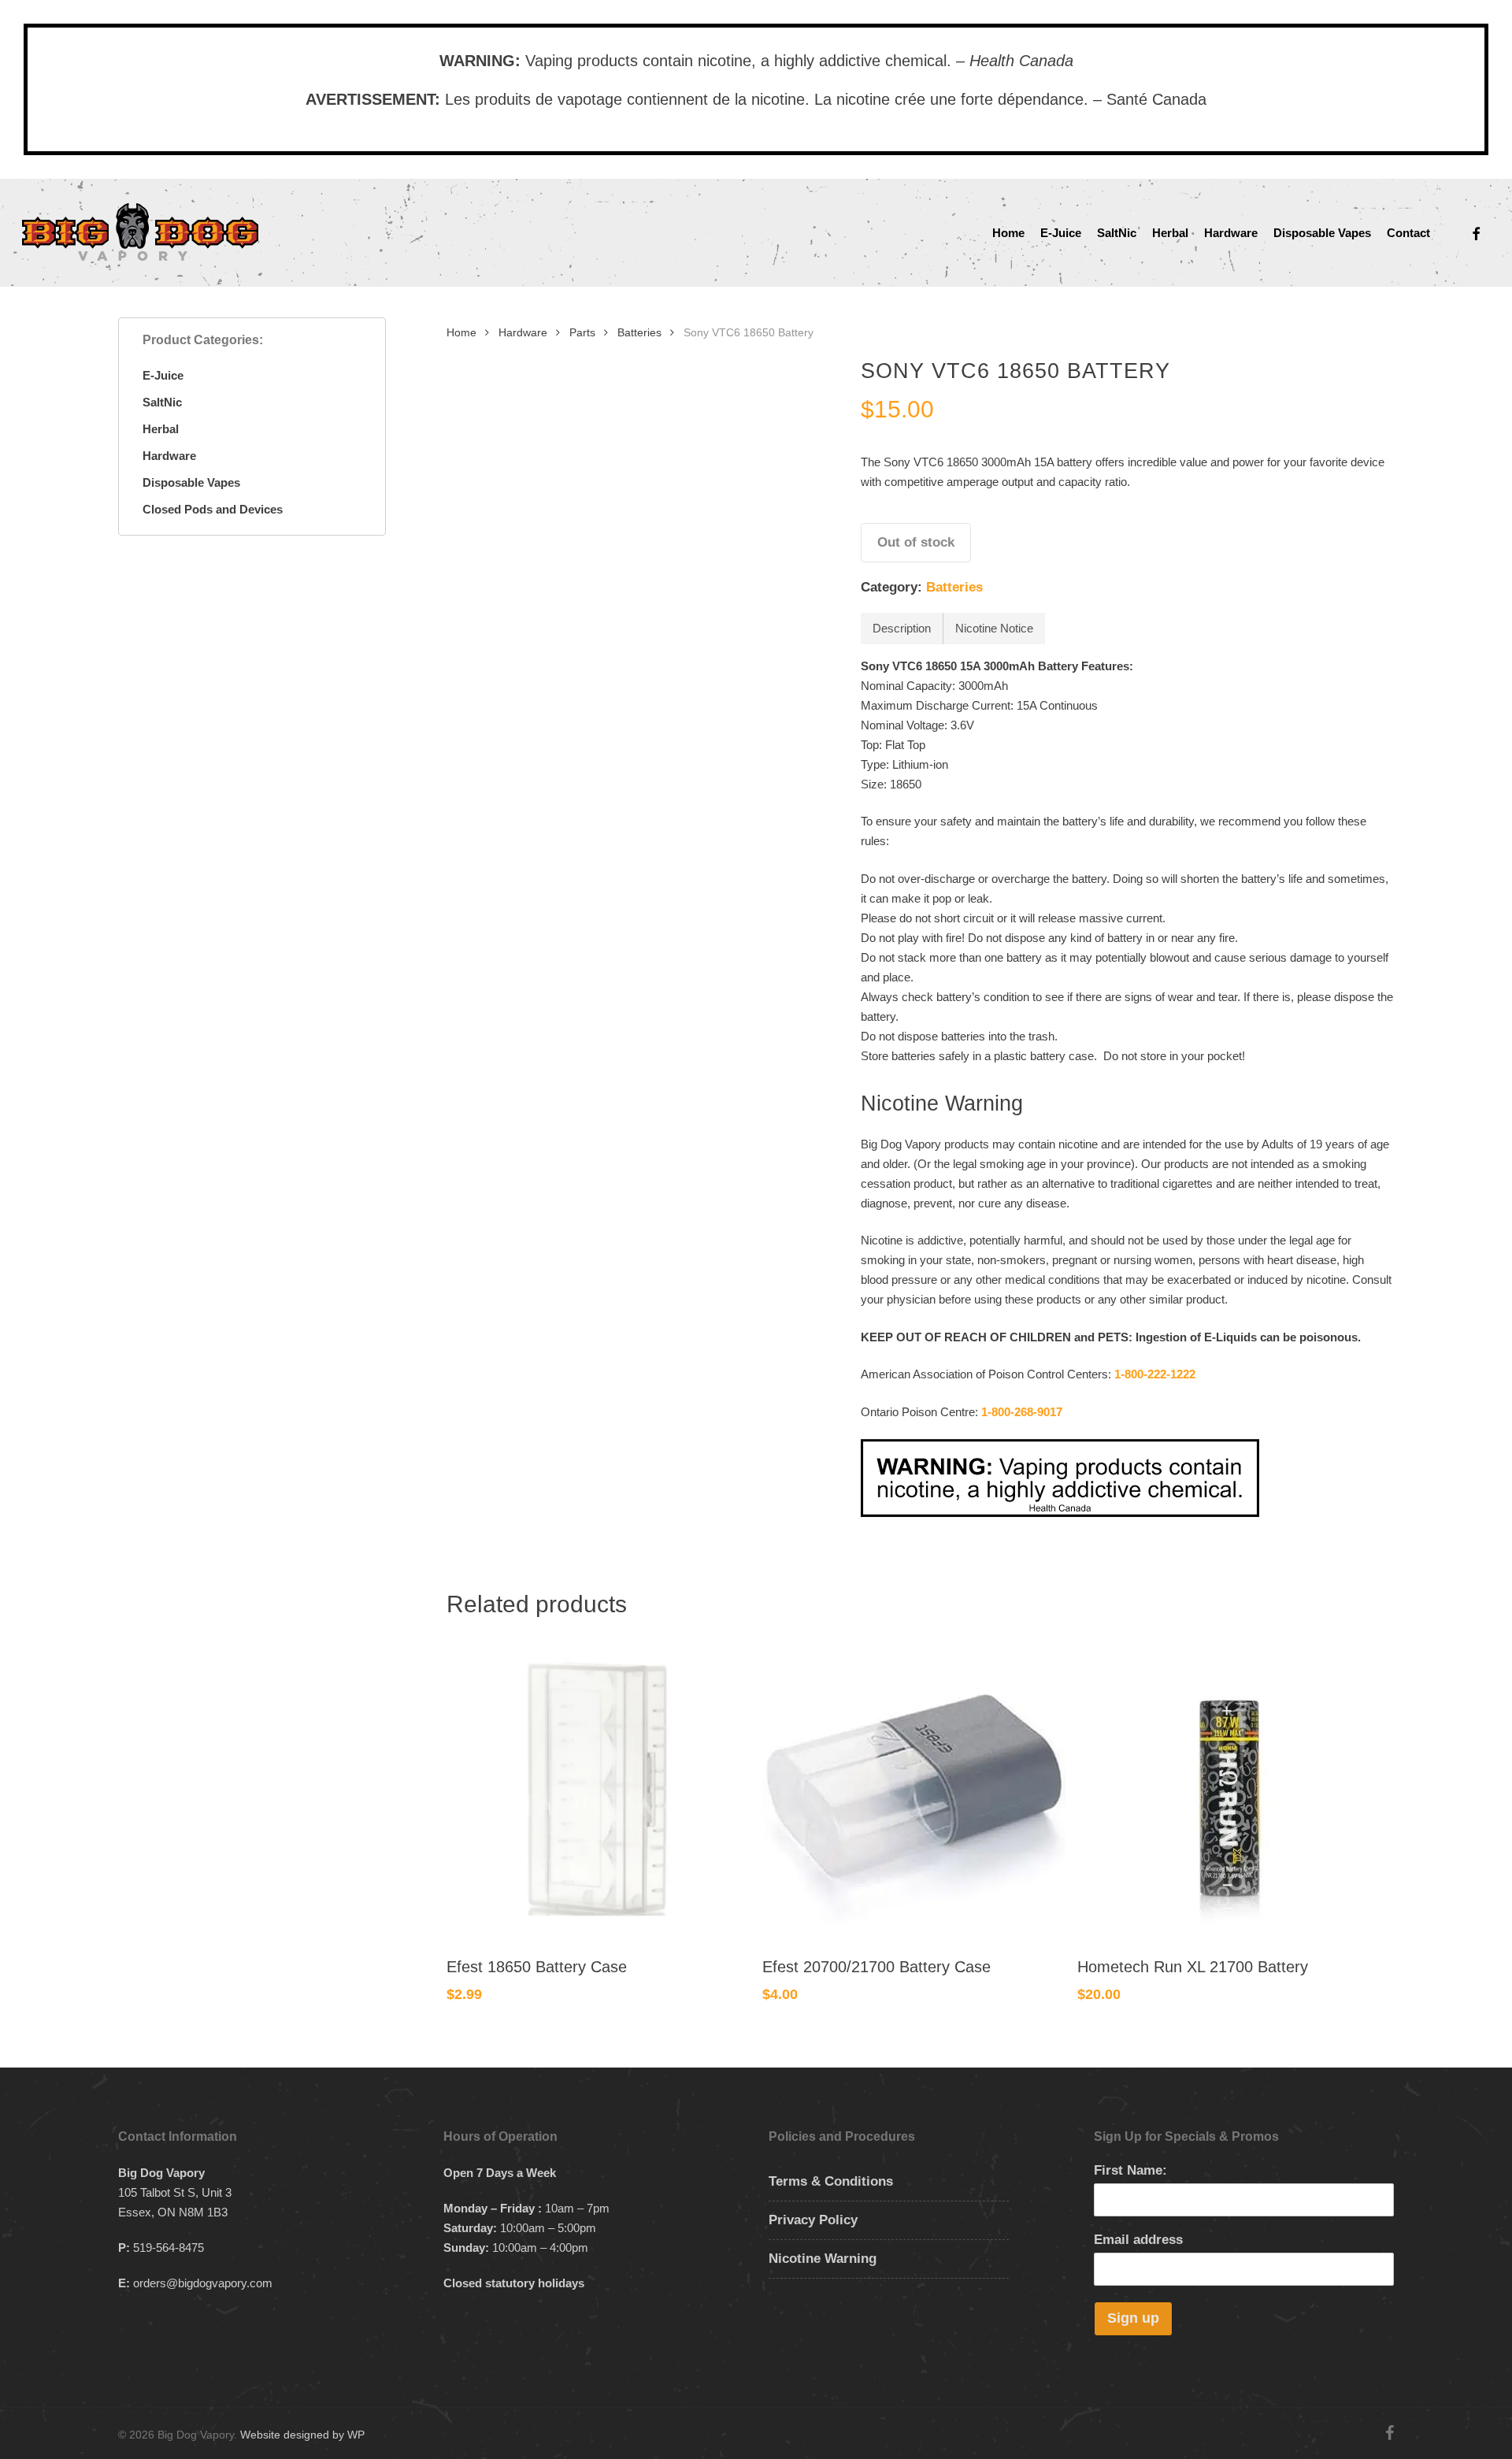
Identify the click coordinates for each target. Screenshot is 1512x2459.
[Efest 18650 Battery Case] (598, 1788)
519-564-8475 (169, 2248)
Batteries (639, 333)
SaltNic (162, 402)
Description (902, 628)
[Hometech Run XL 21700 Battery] (1229, 1788)
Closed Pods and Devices (213, 509)
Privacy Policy (813, 2220)
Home (461, 333)
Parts (582, 333)
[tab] (902, 629)
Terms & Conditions (831, 2181)
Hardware (169, 456)
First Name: (1130, 2170)
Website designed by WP (302, 2435)
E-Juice (163, 375)
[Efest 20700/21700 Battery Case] (914, 1788)
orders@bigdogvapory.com (203, 2283)
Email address (1138, 2240)
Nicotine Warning (823, 2259)
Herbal (161, 429)
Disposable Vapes (191, 482)
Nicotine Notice (994, 628)
